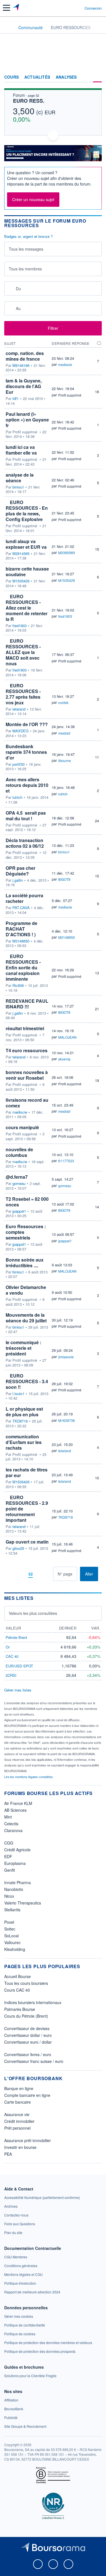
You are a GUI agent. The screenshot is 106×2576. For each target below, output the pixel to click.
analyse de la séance (20, 478)
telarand (19, 709)
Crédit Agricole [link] (17, 1850)
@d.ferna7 (17, 1177)
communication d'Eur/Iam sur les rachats (24, 1442)
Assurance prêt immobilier (28, 2140)
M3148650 (21, 941)
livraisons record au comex (27, 1103)
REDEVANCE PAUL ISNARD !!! (27, 1004)
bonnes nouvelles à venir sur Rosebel (27, 1075)
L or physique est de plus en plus (24, 1412)
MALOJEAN (67, 1037)
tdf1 (16, 399)
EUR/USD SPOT (19, 1666)
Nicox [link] (9, 1896)
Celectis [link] (11, 1824)
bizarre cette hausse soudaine (27, 572)
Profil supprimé (70, 395)
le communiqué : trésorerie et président (23, 1348)
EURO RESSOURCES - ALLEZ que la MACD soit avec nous (23, 652)
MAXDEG (20, 731)
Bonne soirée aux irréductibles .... (25, 1263)
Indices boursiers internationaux (33, 2002)
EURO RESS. (29, 101)
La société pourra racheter (24, 898)
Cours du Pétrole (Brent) (26, 2016)
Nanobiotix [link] (14, 1889)
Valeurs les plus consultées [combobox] (33, 1613)
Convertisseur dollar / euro (28, 2035)
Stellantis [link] (12, 1910)
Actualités (37, 77)
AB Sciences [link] (15, 1810)
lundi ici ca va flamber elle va (21, 450)
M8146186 (21, 365)
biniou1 (18, 487)
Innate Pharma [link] (18, 1882)
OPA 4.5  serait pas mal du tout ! (26, 816)
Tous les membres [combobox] (25, 269)
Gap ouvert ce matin (27, 1542)
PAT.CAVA (21, 908)
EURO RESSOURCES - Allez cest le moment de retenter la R (27, 608)
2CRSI (11, 1675)
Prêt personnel (17, 2128)
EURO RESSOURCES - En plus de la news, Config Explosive (27, 511)
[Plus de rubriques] (97, 77)
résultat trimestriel (25, 1028)
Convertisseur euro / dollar (28, 2042)
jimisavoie (66, 1357)
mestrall (64, 733)
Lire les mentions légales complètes (29, 1777)
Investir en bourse (20, 2147)
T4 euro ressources (27, 1050)
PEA (8, 2154)
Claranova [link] (13, 1830)
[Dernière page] (49, 1574)
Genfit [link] (10, 1870)
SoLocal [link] (11, 1936)
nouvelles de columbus (19, 1152)
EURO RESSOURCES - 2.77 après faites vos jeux (23, 694)
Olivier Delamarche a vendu (26, 1290)
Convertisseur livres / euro (28, 2054)
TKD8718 (20, 1421)
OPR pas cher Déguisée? (20, 871)
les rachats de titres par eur (27, 1472)
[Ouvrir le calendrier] (10, 288)
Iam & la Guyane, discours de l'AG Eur (24, 386)
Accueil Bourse (18, 1976)
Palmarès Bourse (20, 2009)
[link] (42, 2197)
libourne (65, 760)
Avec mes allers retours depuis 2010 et (27, 785)
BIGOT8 (64, 879)
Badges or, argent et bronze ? (28, 236)
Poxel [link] (9, 1922)
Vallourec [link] (12, 1942)
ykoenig (64, 1059)
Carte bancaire (18, 2102)
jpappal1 (19, 1211)
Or (8, 1647)
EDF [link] (8, 1856)
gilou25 (18, 1548)
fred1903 (20, 626)
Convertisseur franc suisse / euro (34, 2061)
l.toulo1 (18, 1394)
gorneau (19, 1183)
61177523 (66, 1161)
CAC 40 (12, 1656)
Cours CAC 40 (17, 1990)
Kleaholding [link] (15, 1949)
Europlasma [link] (15, 1863)
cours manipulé (22, 1127)
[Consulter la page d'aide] (78, 8)
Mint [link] (8, 1817)
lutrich (17, 797)
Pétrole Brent (16, 1637)
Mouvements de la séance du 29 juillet (26, 1318)
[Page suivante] (40, 1574)
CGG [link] (9, 1843)
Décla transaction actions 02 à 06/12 (25, 843)
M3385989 (67, 553)
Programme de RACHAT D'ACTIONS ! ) (21, 929)
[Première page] (12, 1574)
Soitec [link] (10, 1929)
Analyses (66, 77)
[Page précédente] (21, 1574)
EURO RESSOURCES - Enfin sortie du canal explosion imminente (23, 968)
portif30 (19, 764)
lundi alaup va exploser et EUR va (26, 544)
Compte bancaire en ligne (27, 2095)
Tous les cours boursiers (26, 1983)
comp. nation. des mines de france (25, 356)
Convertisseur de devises (27, 2028)
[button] (7, 8)
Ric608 (18, 985)
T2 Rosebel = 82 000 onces (27, 1202)
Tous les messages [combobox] (26, 249)
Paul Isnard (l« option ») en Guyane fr (27, 420)
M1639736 (67, 1420)
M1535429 (21, 581)
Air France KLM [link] (18, 1803)
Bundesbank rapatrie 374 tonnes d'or (26, 752)
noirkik (63, 702)
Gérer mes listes (18, 1690)
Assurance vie (17, 2114)
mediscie (65, 364)
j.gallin (18, 880)
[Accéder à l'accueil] (8, 27)
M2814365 (21, 554)
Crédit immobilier (19, 2121)
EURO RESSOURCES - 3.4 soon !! (27, 1381)
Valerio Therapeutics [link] (23, 1903)
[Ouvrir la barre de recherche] (70, 8)
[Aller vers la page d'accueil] (17, 8)
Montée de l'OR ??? (27, 724)
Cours (11, 77)
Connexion (93, 8)
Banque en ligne (19, 2088)
